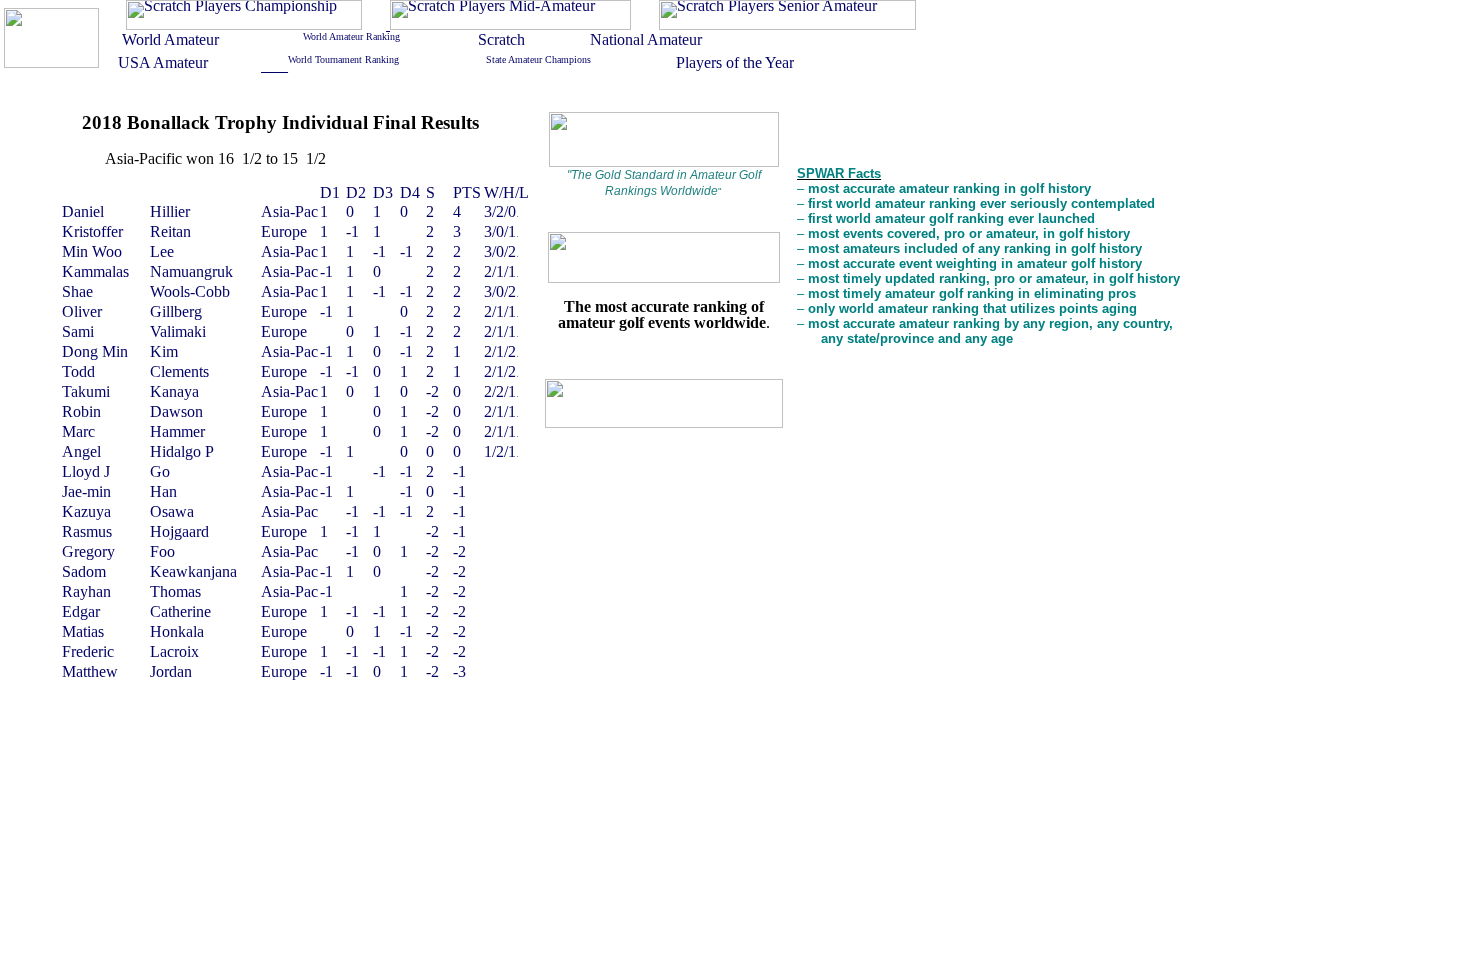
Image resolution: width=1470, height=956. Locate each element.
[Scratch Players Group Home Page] (51, 62)
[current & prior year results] (244, 24)
